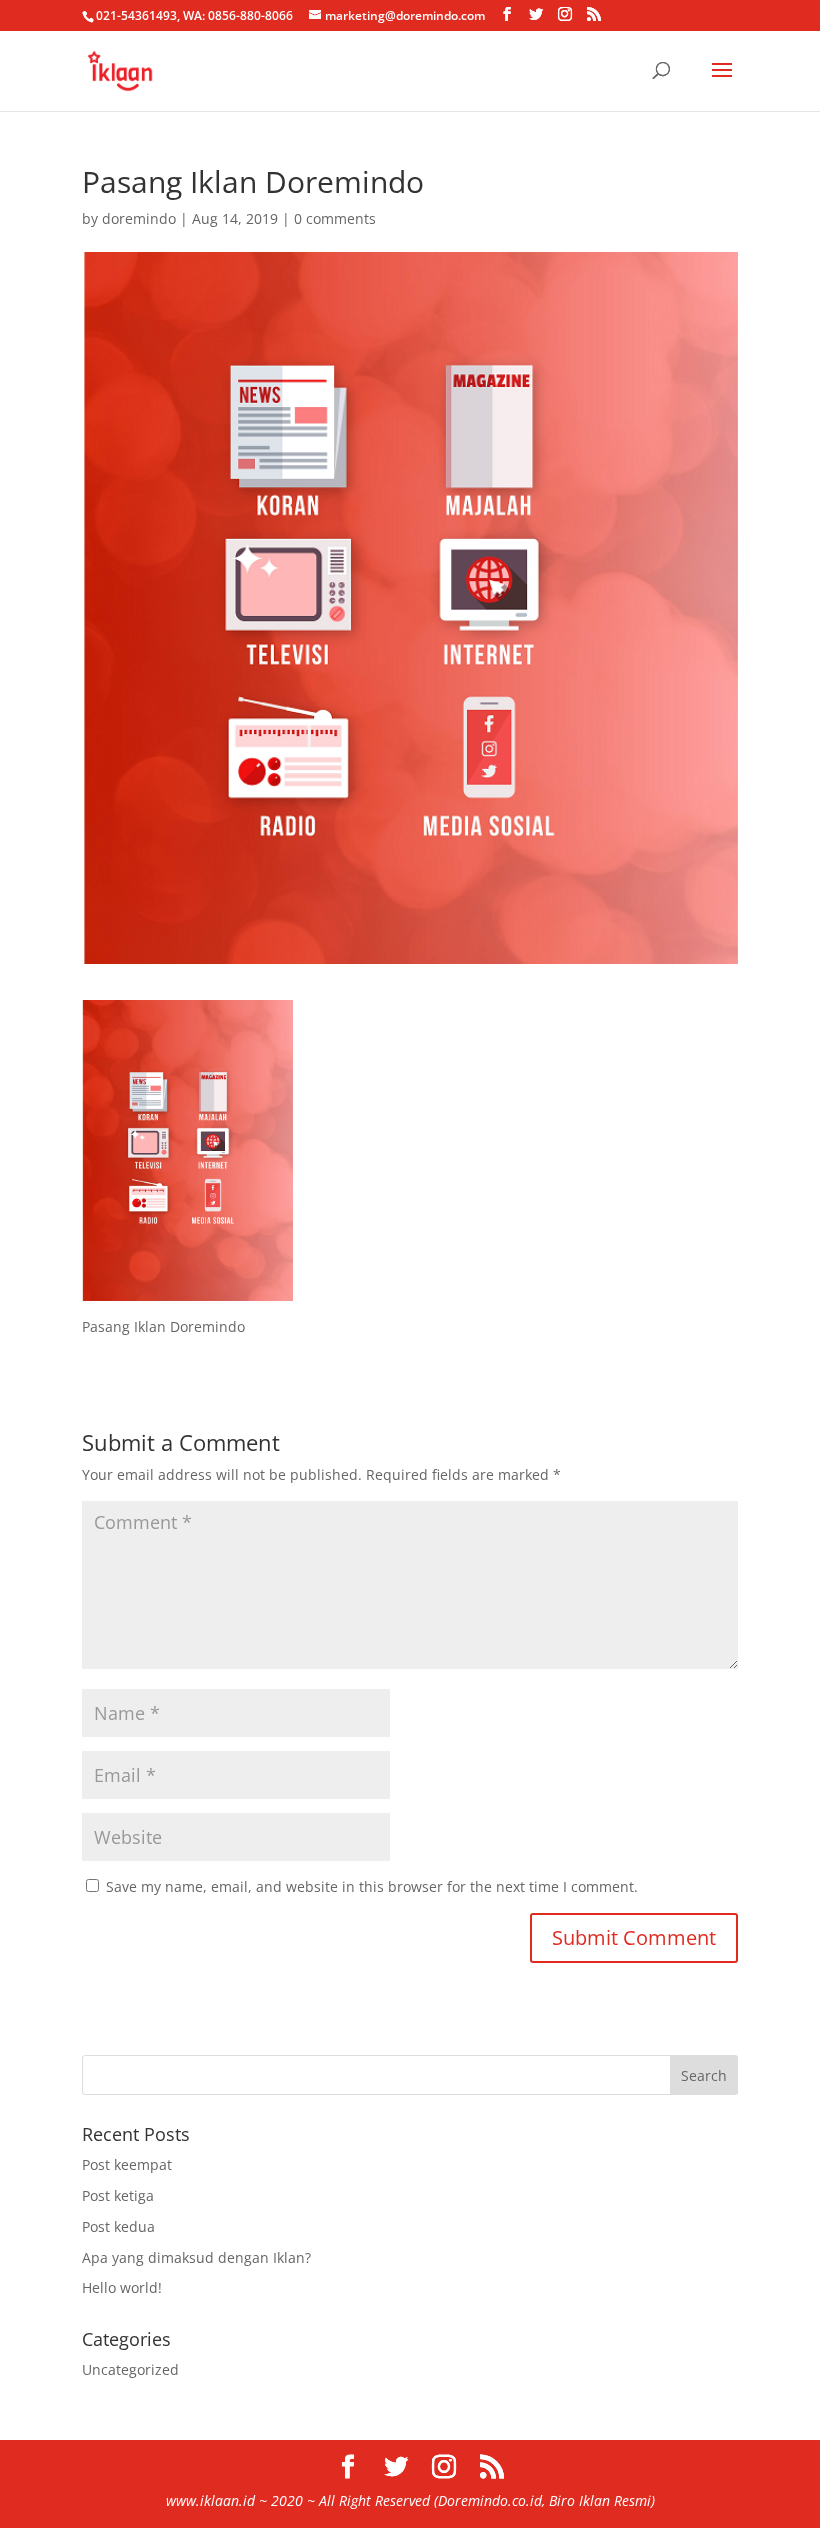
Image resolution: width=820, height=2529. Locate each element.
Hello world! (122, 2287)
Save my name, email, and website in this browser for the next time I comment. (372, 1886)
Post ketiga (118, 2195)
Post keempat (127, 2164)
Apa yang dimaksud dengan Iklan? (196, 2257)
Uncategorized (130, 2369)
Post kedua (118, 2226)
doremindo (139, 218)
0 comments (335, 218)
